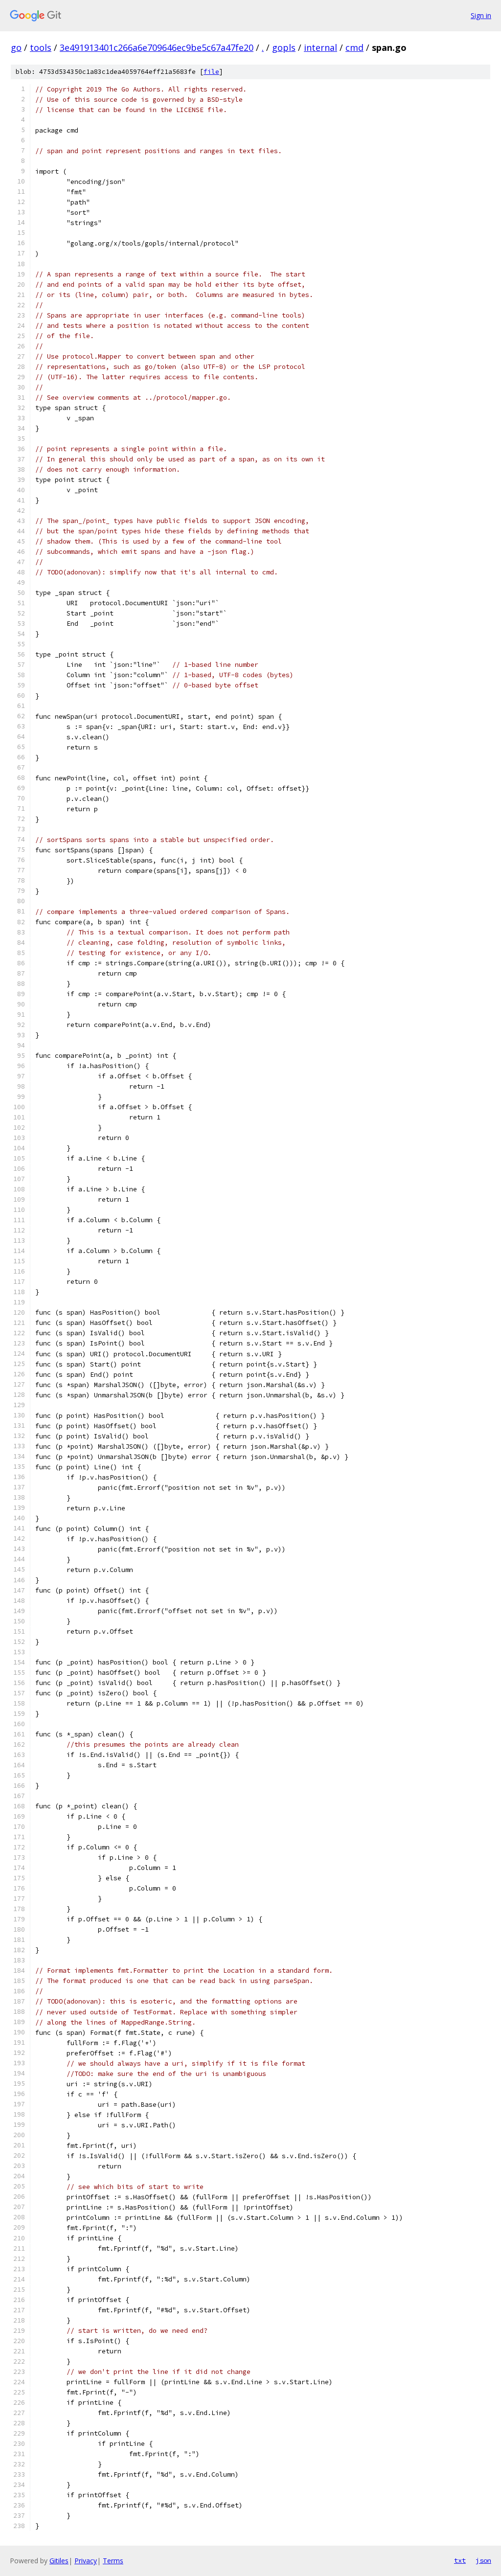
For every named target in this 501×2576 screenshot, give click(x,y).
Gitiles (59, 2561)
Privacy (86, 2561)
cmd (354, 47)
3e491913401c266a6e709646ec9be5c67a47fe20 (157, 47)
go (16, 47)
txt (460, 2560)
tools (41, 47)
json (483, 2560)
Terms (113, 2561)
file (211, 72)
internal (320, 47)
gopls (284, 47)
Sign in (481, 15)
